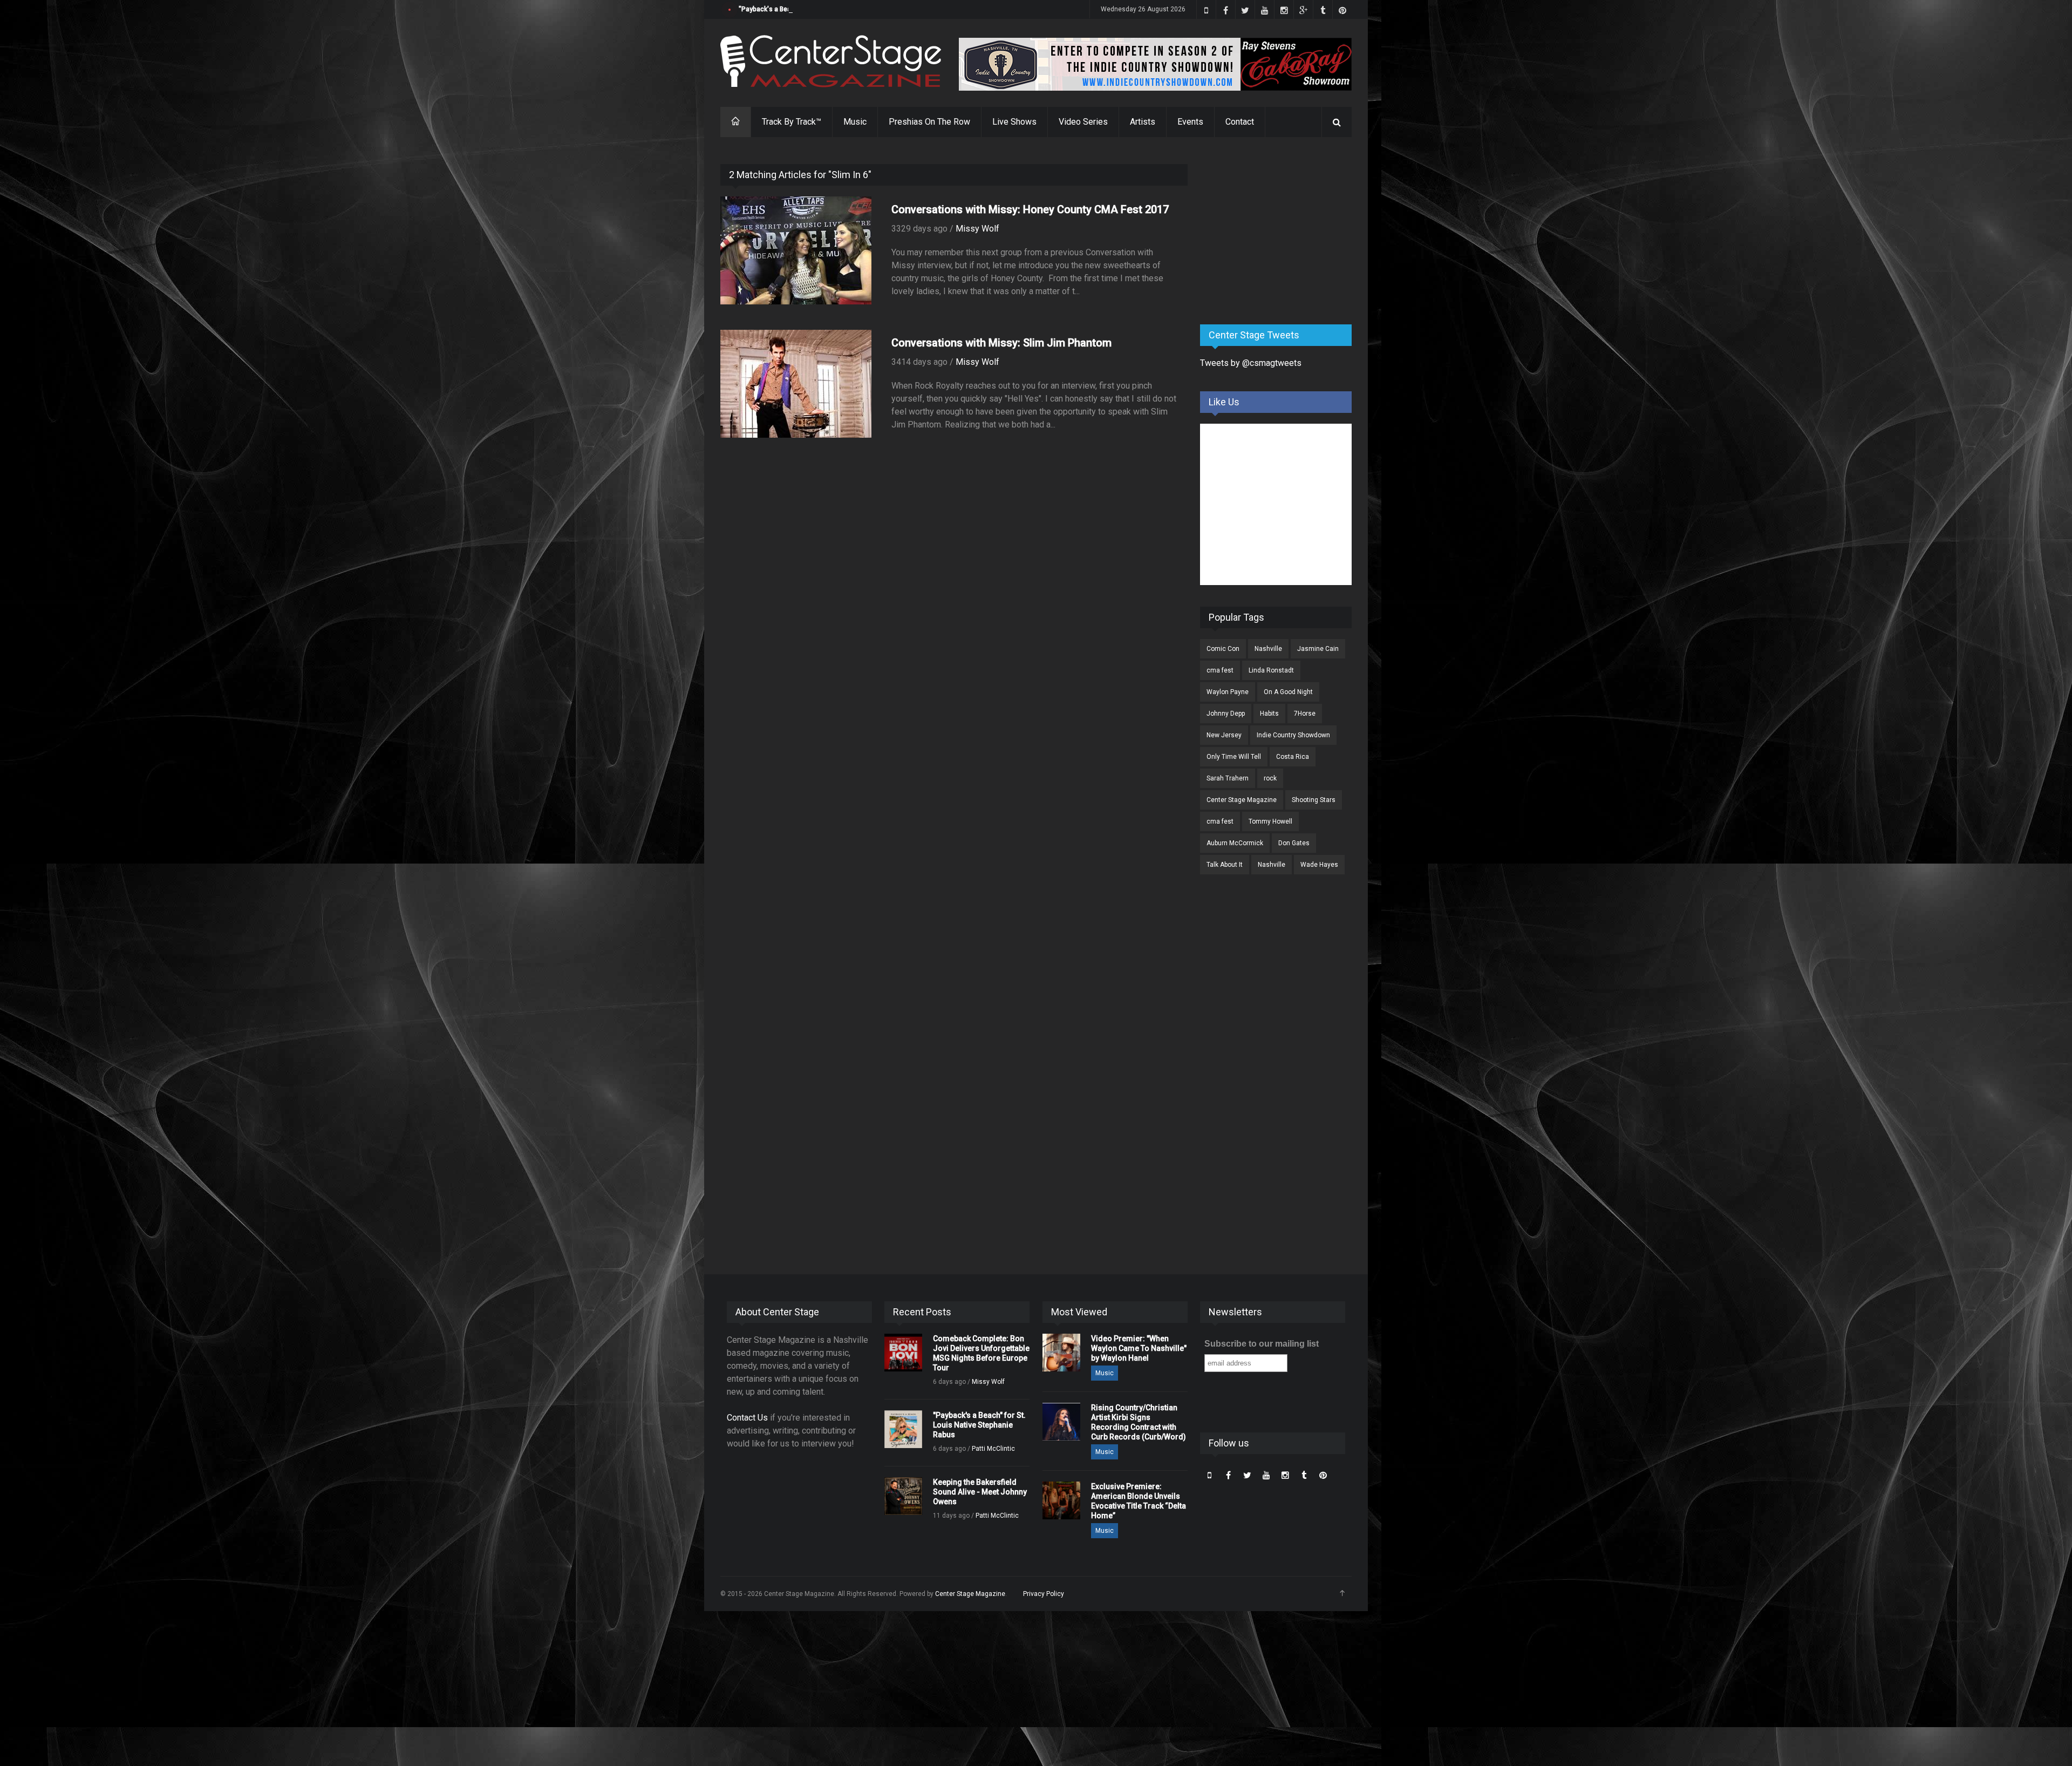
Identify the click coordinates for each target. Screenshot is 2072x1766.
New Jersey (1224, 735)
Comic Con (1223, 649)
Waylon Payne (1228, 692)
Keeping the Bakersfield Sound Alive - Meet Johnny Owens (980, 1492)
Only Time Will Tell (1234, 757)
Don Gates (1294, 843)
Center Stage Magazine (1242, 800)
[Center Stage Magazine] (831, 61)
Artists (1143, 122)
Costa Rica (1293, 757)
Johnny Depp (1226, 714)
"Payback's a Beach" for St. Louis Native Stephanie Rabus (826, 9)
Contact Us (747, 1418)
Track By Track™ (792, 122)
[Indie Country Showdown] (1155, 64)
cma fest (1220, 670)
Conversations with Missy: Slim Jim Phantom (1001, 343)
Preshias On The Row (929, 122)
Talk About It (1225, 865)
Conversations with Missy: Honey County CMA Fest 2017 (1030, 209)
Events (1190, 122)
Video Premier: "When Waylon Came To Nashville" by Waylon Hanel (1139, 1348)
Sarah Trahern (1228, 778)
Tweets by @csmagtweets (1251, 363)
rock (1270, 778)
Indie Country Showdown (1293, 735)
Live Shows (1014, 122)
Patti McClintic (993, 1449)
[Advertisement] (1281, 232)
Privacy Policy (1044, 1594)
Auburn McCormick (1235, 843)
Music (855, 122)
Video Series (1083, 122)
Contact (1240, 122)
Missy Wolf (977, 229)
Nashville (1268, 649)
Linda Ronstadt (1271, 670)
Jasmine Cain (1318, 649)
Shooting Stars (1314, 800)
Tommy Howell (1270, 821)
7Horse (1305, 714)
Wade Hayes (1319, 865)
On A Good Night (1288, 692)
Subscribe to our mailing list (1262, 1344)
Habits (1269, 714)
